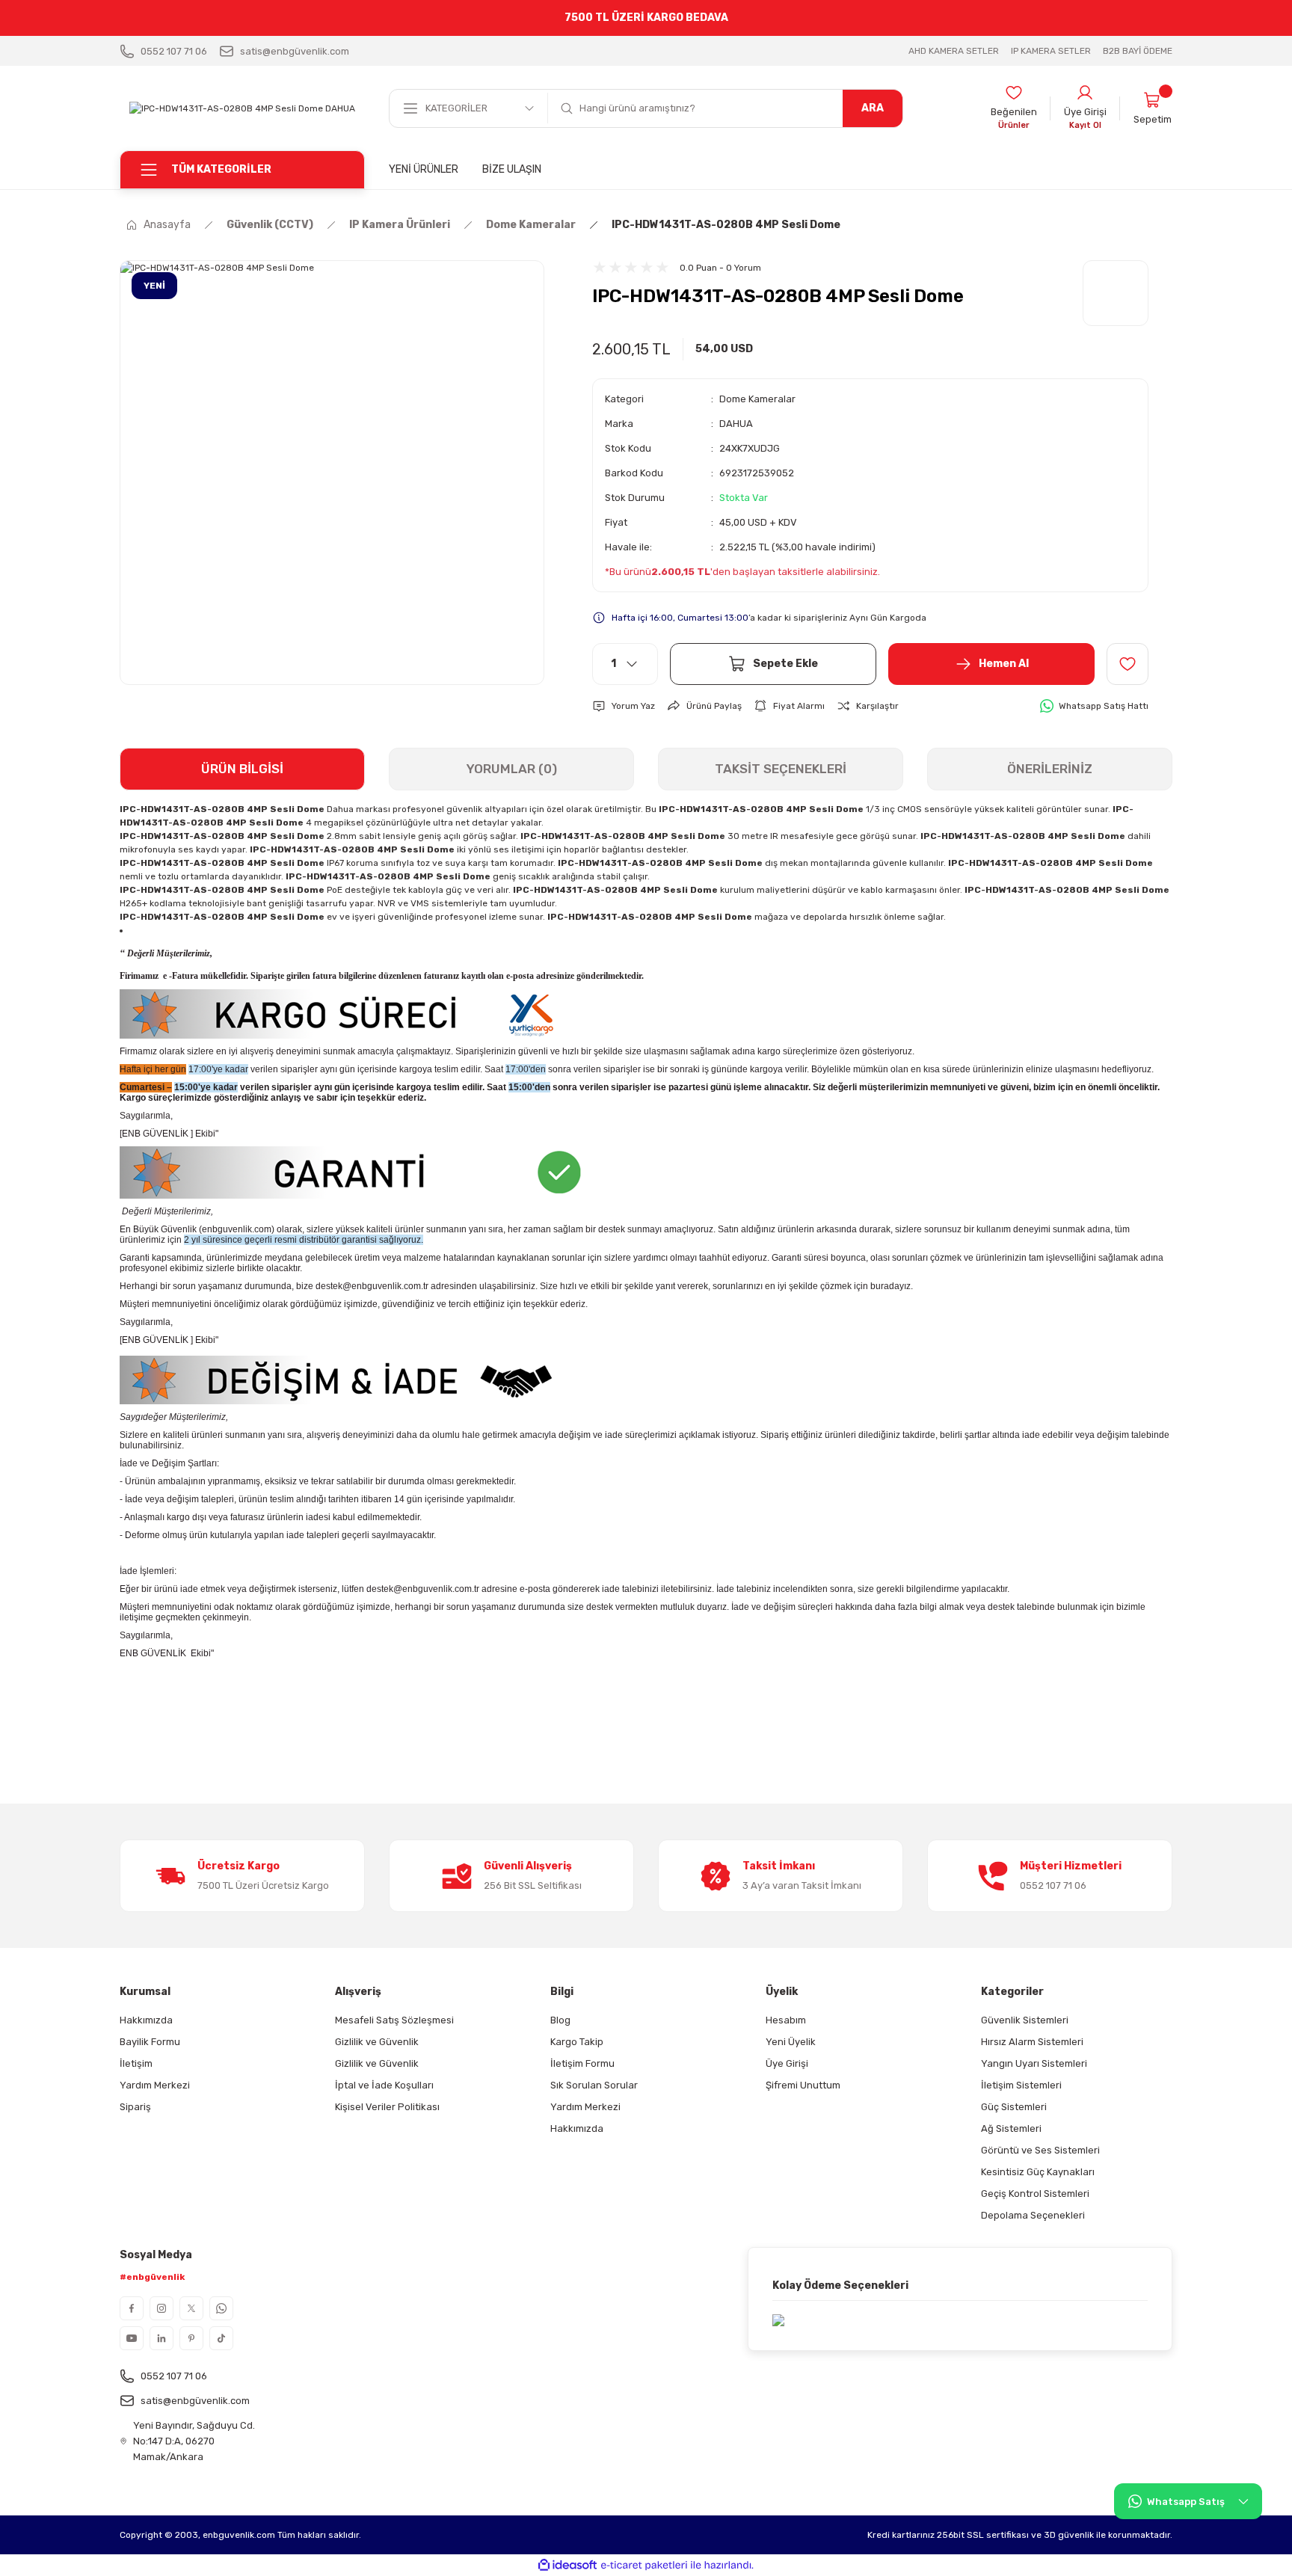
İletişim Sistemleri (1021, 2085)
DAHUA (736, 424)
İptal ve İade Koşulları (384, 2085)
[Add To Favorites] (1128, 664)
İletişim (136, 2063)
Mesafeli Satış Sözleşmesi (394, 2020)
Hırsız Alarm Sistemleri (1032, 2042)
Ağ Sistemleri (1011, 2128)
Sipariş (135, 2107)
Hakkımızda (146, 2020)
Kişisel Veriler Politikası (387, 2107)
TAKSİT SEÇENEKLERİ (781, 769)
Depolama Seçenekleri (1033, 2215)
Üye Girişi (787, 2063)
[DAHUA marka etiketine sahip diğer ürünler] (1116, 293)
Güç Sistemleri (1014, 2107)
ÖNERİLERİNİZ (1050, 769)
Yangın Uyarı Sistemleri (1034, 2063)
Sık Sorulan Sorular (594, 2085)
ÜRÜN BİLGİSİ (242, 769)
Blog (560, 2020)
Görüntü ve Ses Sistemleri (1040, 2150)
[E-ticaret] (644, 2566)
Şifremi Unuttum (803, 2085)
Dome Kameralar (757, 399)
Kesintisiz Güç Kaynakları (1038, 2172)
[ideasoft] (567, 2565)
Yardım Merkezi (155, 2085)
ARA (873, 108)
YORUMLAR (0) (512, 769)
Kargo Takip (577, 2042)
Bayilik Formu (150, 2042)
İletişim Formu (582, 2063)
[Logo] (242, 108)
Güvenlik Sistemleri (1025, 2020)
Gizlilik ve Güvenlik (377, 2042)
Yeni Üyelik (791, 2042)
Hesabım (786, 2020)
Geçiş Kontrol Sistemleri (1035, 2194)
